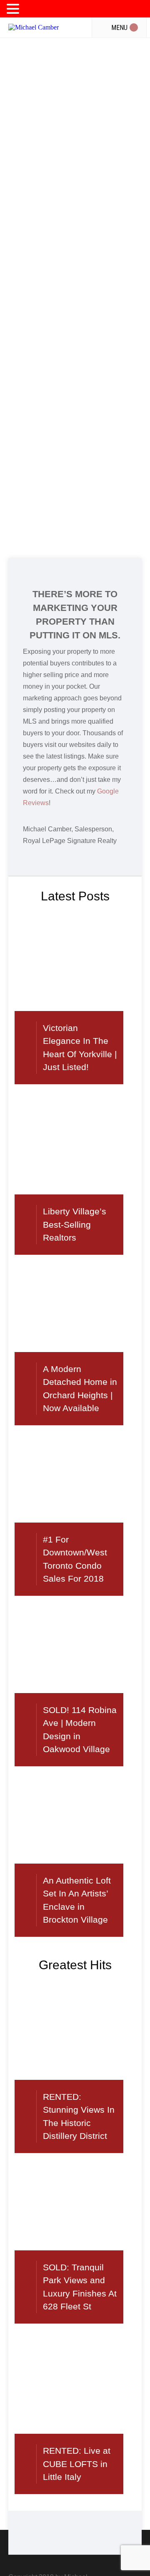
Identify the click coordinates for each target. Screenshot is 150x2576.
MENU (32, 11)
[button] (14, 9)
